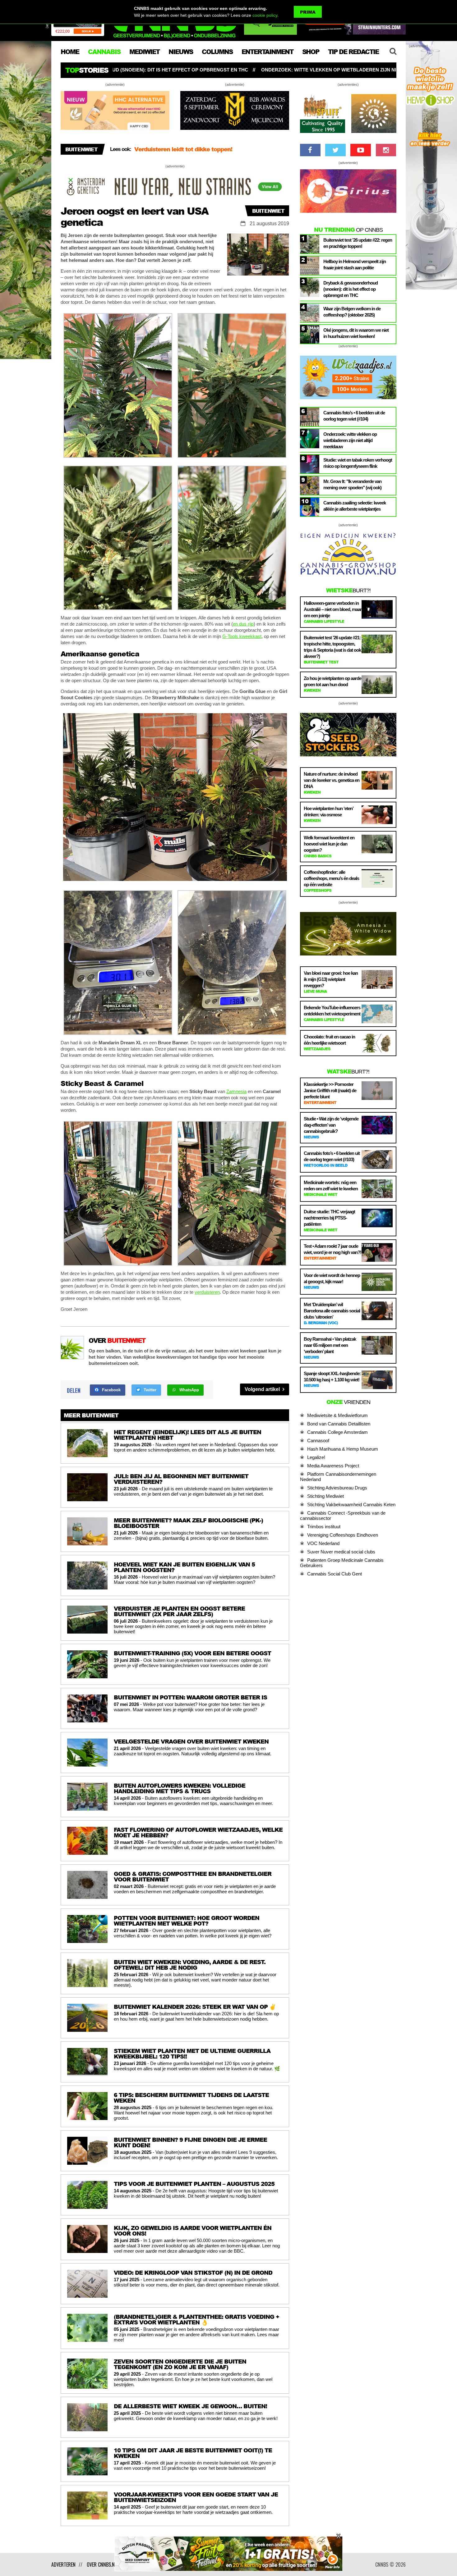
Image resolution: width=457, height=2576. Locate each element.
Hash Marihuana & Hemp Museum (343, 1449)
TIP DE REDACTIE (353, 52)
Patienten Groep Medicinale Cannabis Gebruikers (342, 1563)
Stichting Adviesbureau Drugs (337, 1488)
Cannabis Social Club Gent (335, 1574)
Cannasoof (318, 1441)
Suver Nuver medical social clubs (341, 1552)
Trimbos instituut (324, 1527)
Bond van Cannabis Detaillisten (339, 1424)
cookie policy (265, 15)
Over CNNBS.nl (102, 2565)
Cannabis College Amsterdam (337, 1432)
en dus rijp (243, 624)
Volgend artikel (263, 1389)
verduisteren (207, 1292)
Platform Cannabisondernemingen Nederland (338, 1477)
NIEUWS (181, 52)
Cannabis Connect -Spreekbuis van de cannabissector (343, 1516)
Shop (311, 52)
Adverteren (63, 2565)
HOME (70, 52)
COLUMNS (217, 52)
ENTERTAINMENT (267, 52)
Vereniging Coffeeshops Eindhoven (343, 1535)
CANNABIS (104, 52)
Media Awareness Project (333, 1466)
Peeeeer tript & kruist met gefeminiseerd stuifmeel (205, 149)
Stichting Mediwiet (325, 1496)
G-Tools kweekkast (242, 636)
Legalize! (316, 1457)
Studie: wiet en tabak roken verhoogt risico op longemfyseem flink (291, 70)
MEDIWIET (144, 52)
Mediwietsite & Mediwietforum (337, 1415)
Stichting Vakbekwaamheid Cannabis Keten (351, 1505)
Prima (308, 12)
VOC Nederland (323, 1543)
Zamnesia (236, 1091)
